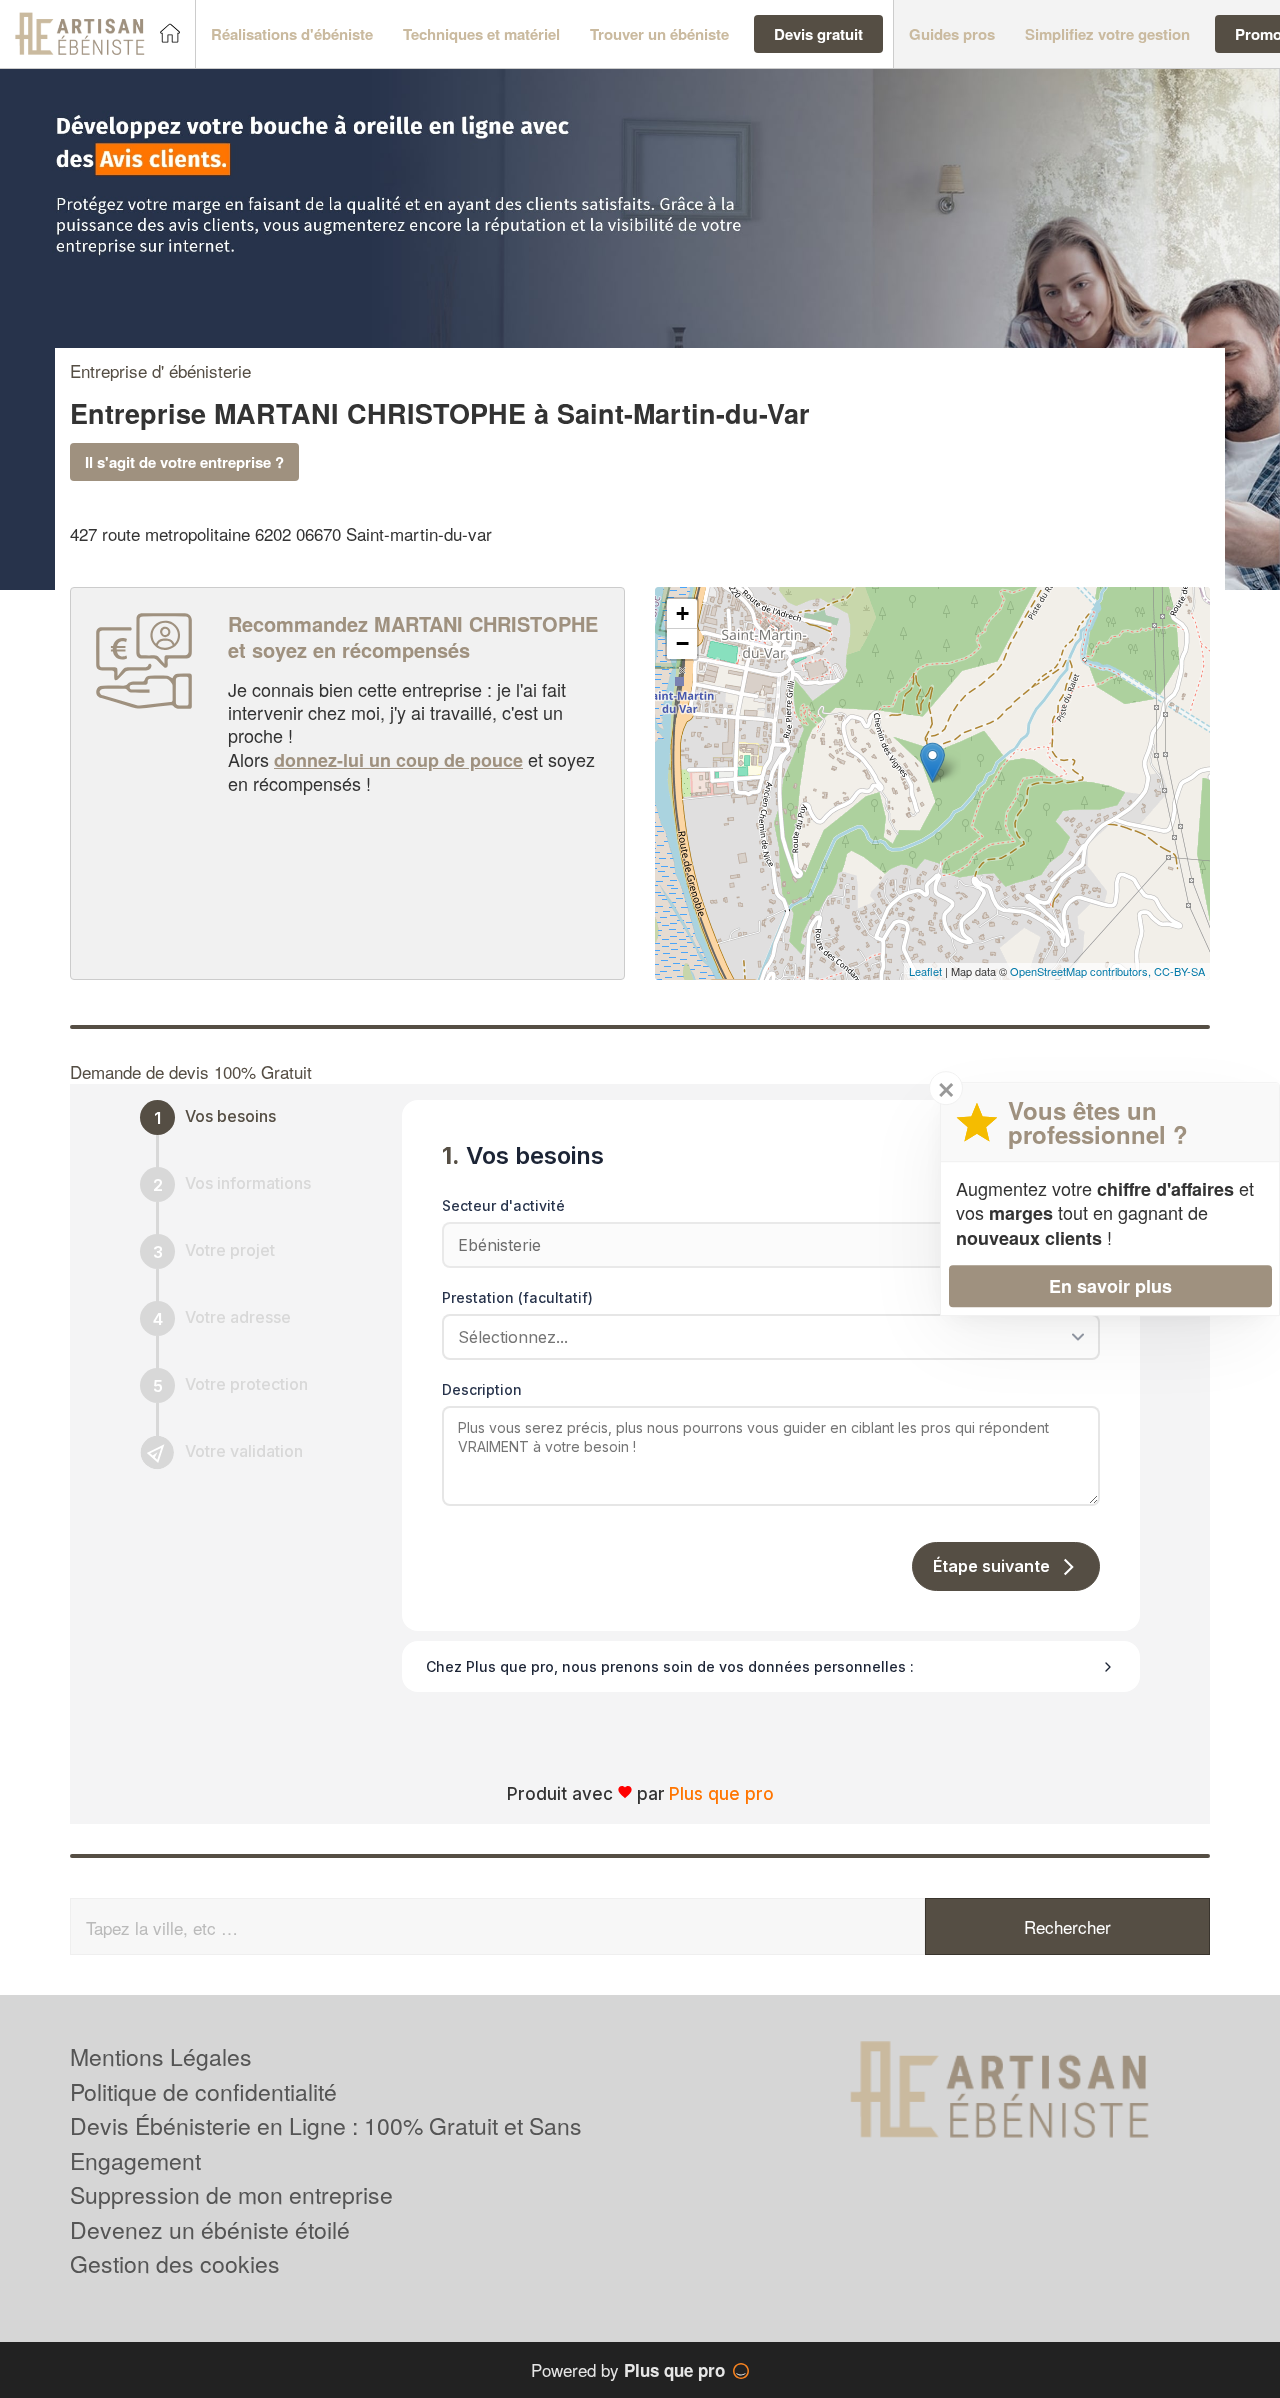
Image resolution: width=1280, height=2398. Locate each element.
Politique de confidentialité (203, 2091)
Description (482, 1389)
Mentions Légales (161, 2056)
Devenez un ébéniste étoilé (210, 2229)
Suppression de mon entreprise (231, 2194)
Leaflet (925, 971)
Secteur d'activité (503, 1205)
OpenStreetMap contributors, (1082, 971)
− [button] (682, 643)
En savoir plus (1110, 1286)
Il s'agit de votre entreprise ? (184, 462)
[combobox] (764, 1337)
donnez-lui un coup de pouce (398, 760)
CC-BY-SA (1179, 971)
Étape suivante (991, 1566)
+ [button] (682, 613)
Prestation (517, 1297)
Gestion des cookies (175, 2263)
